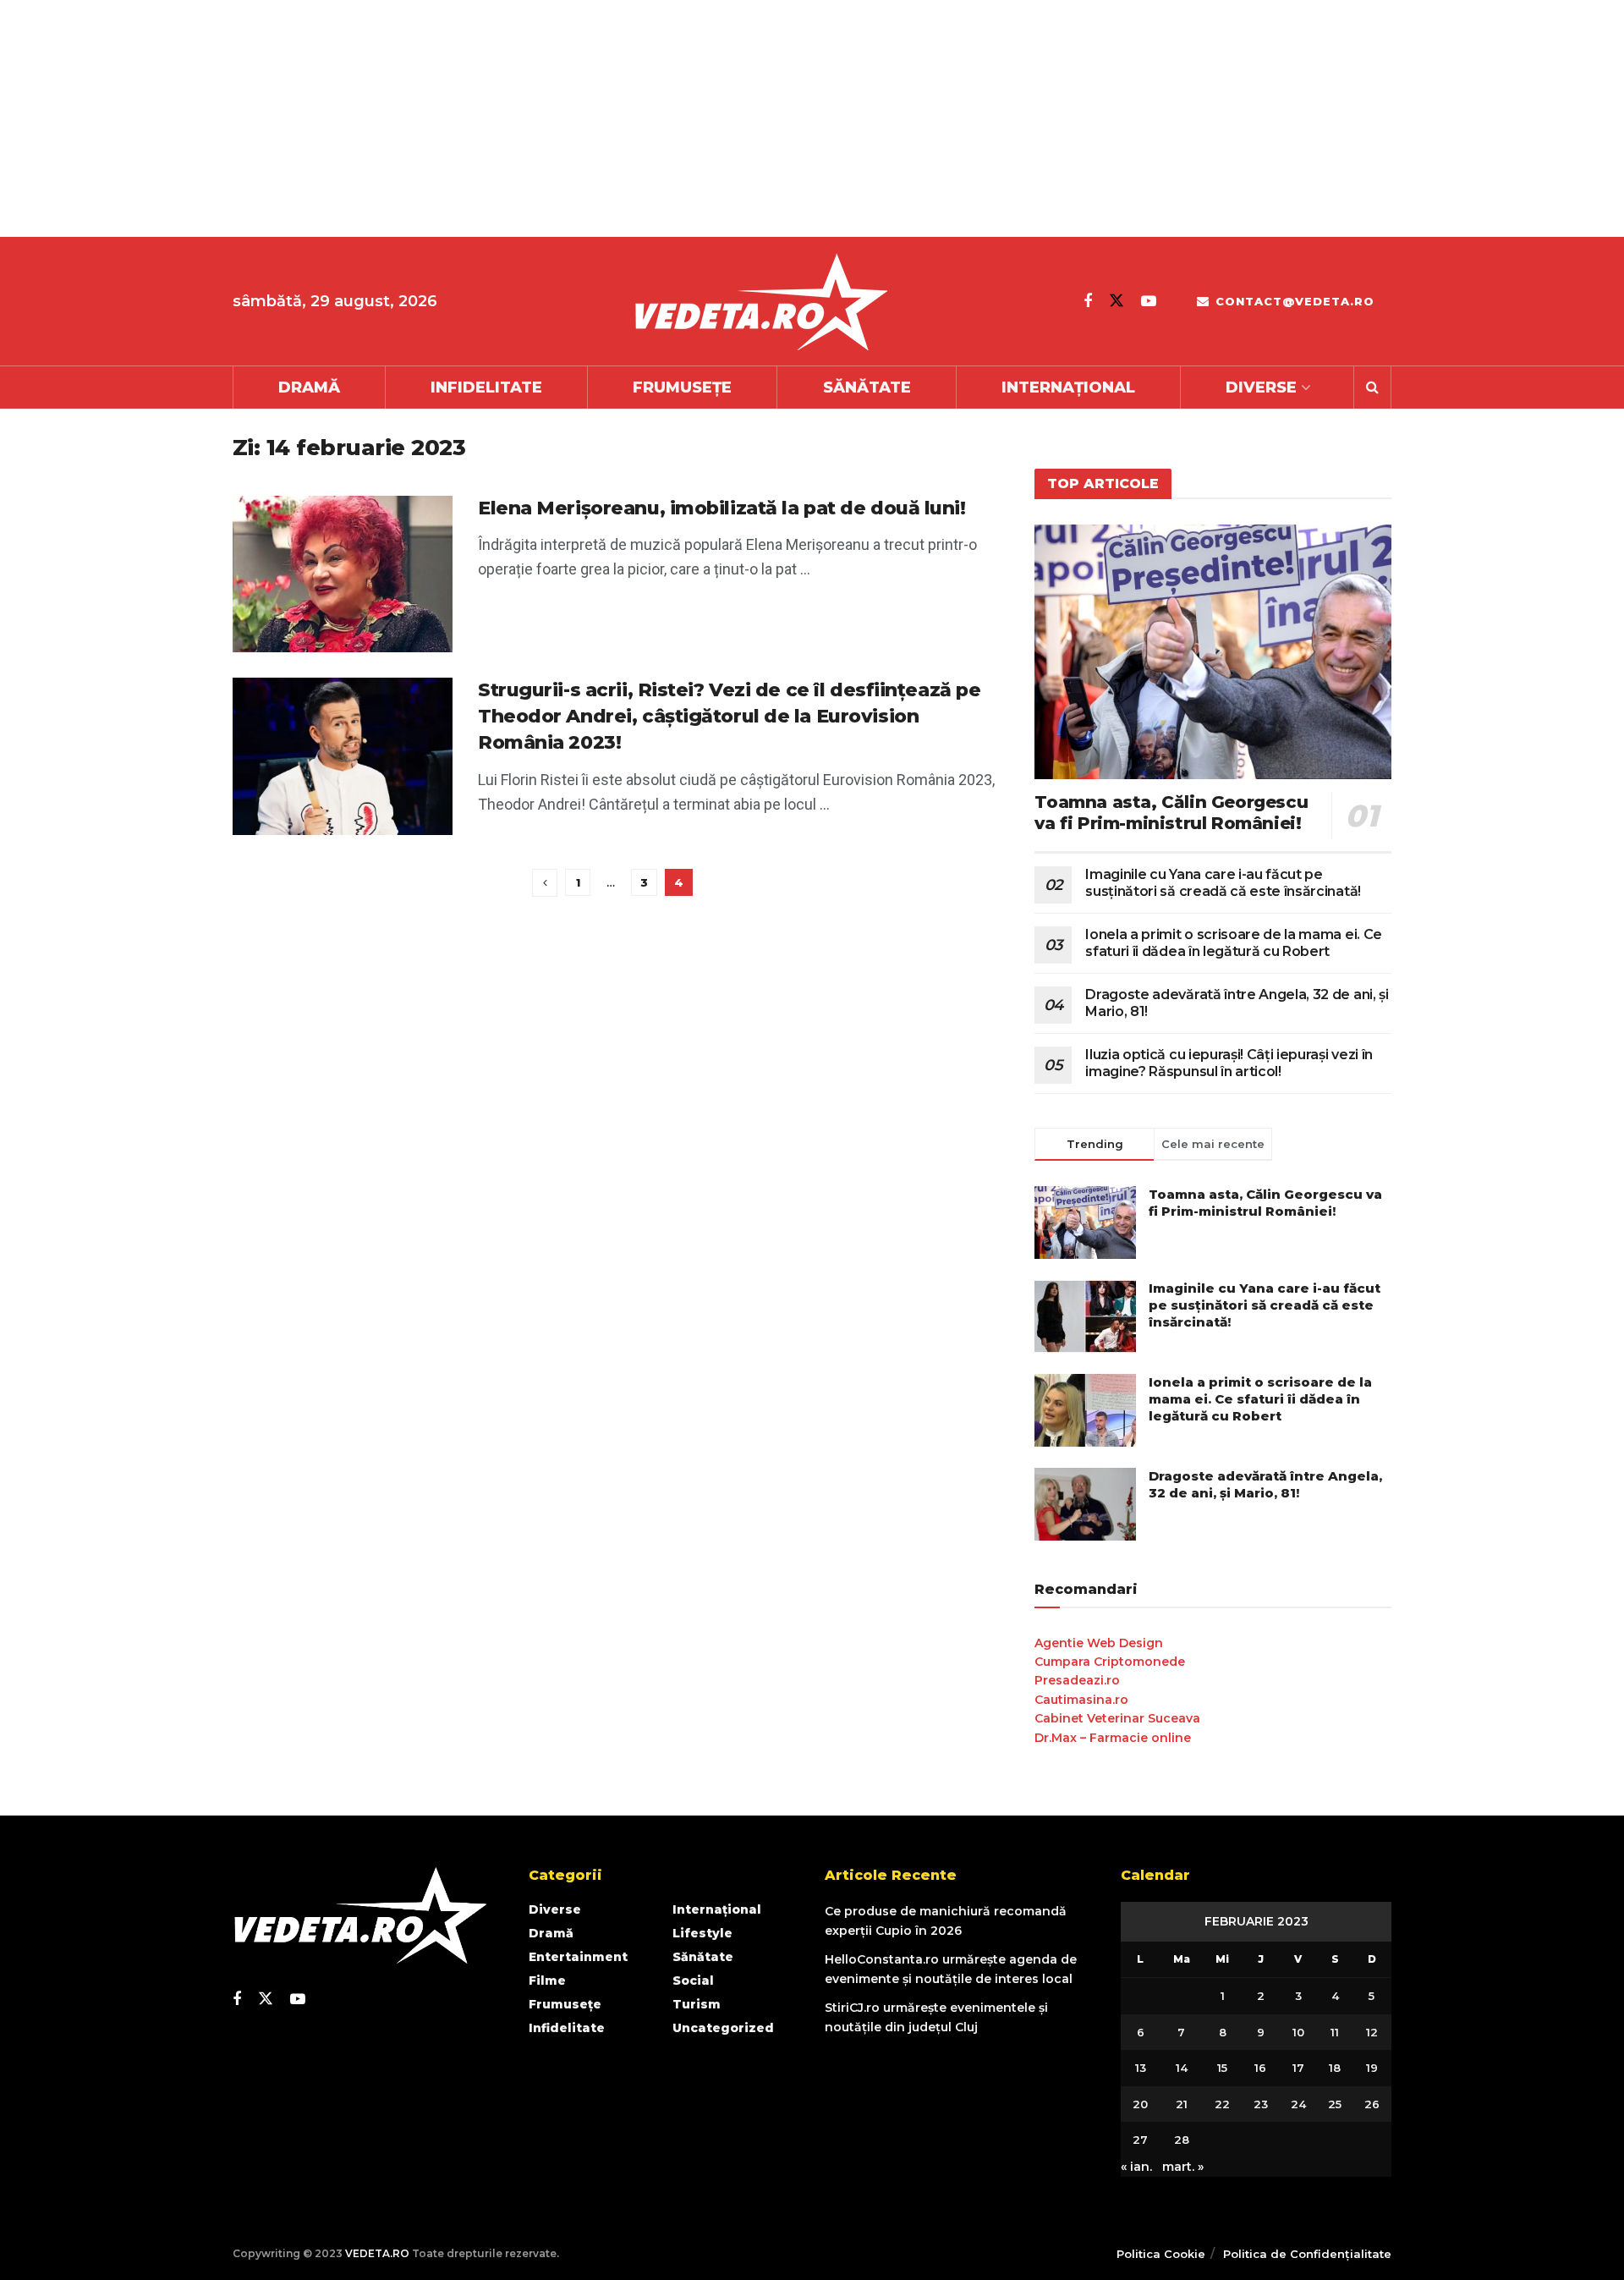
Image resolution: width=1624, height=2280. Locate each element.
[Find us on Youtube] (1149, 301)
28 (1182, 2140)
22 (1222, 2104)
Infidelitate (486, 387)
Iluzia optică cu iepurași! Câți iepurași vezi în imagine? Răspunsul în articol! (1229, 1063)
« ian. (1136, 2167)
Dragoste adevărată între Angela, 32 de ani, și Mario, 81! (1265, 1484)
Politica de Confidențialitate (1307, 2254)
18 (1335, 2068)
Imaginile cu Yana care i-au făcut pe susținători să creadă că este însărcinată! (1223, 883)
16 (1260, 2068)
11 (1335, 2032)
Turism (697, 2004)
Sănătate (867, 387)
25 (1335, 2104)
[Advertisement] (507, 118)
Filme (547, 1981)
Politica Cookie (1161, 2254)
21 (1182, 2104)
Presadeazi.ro (1077, 1680)
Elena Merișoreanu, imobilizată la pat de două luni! (722, 508)
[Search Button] (1372, 387)
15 (1222, 2068)
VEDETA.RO (377, 2253)
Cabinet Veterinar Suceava (1117, 1718)
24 (1298, 2104)
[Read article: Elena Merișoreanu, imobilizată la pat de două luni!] (343, 574)
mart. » (1183, 2167)
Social (693, 1981)
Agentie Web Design (1099, 1643)
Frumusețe (682, 387)
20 (1140, 2104)
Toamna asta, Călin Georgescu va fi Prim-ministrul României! (1171, 813)
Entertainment (578, 1957)
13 (1141, 2068)
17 (1298, 2068)
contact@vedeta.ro (1293, 301)
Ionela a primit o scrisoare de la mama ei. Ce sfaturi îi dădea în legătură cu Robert (1234, 943)
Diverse (1261, 387)
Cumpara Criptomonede (1110, 1662)
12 (1372, 2032)
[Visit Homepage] (760, 302)
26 (1372, 2104)
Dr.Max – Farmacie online (1113, 1738)
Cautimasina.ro (1081, 1700)
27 (1140, 2140)
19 (1372, 2068)
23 (1261, 2104)
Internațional (1068, 387)
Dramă (309, 387)
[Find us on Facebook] (1088, 301)
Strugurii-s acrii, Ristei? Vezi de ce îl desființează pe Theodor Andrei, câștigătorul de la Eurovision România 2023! (729, 716)
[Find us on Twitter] (1116, 301)
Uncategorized (723, 2028)
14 (1182, 2068)
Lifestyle (702, 1933)
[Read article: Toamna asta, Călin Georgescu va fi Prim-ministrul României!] (1213, 652)
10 (1298, 2032)
